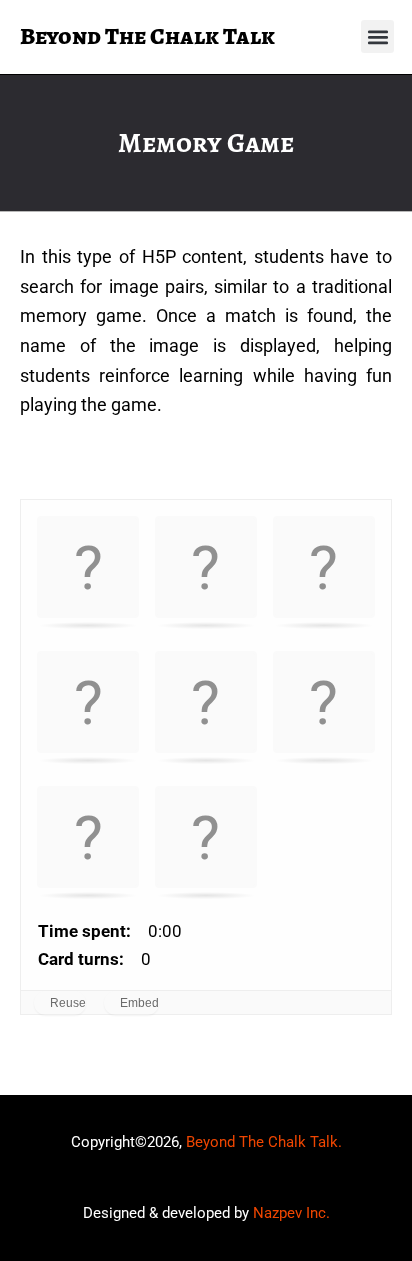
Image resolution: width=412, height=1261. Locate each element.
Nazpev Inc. (291, 1213)
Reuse (68, 1003)
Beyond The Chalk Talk (147, 36)
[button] (377, 36)
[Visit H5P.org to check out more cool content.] (371, 1002)
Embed (139, 1003)
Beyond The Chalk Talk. (264, 1142)
